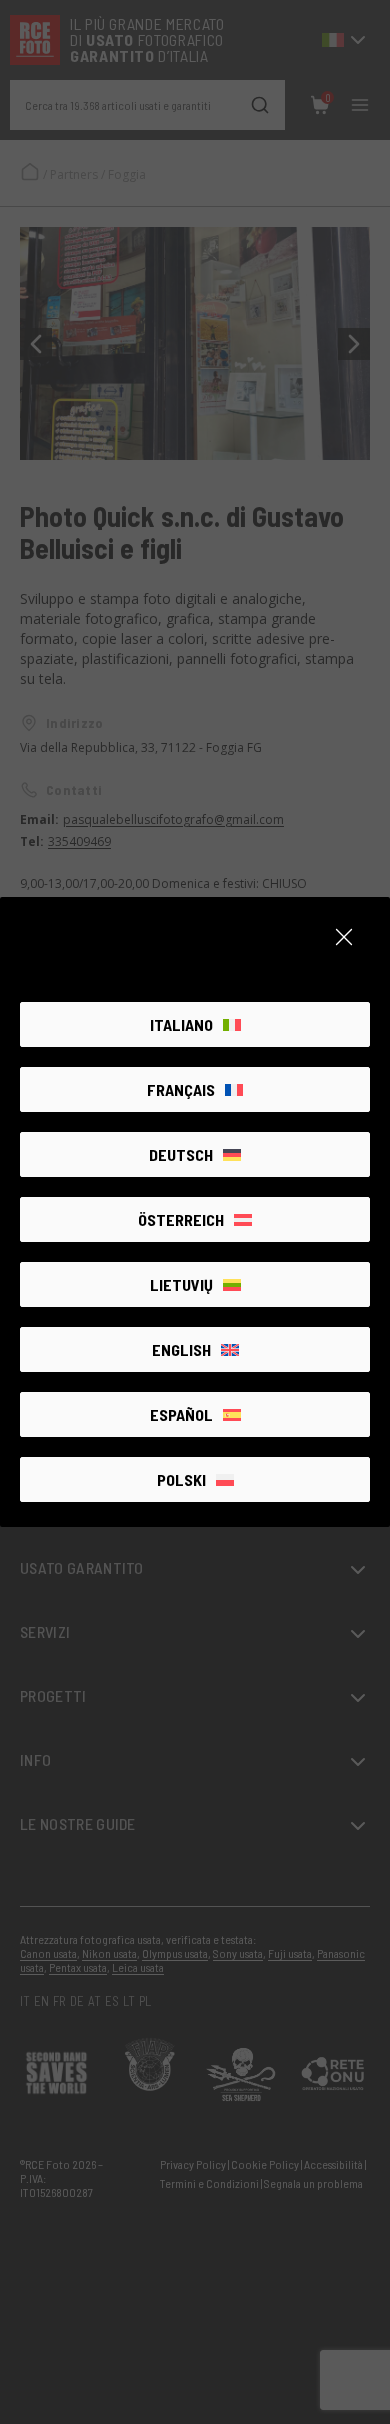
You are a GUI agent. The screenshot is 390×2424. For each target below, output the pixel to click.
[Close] (344, 937)
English (181, 1349)
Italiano (181, 1024)
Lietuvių (181, 1284)
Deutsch (181, 1154)
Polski (181, 1479)
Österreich (181, 1219)
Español (181, 1414)
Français (181, 1089)
